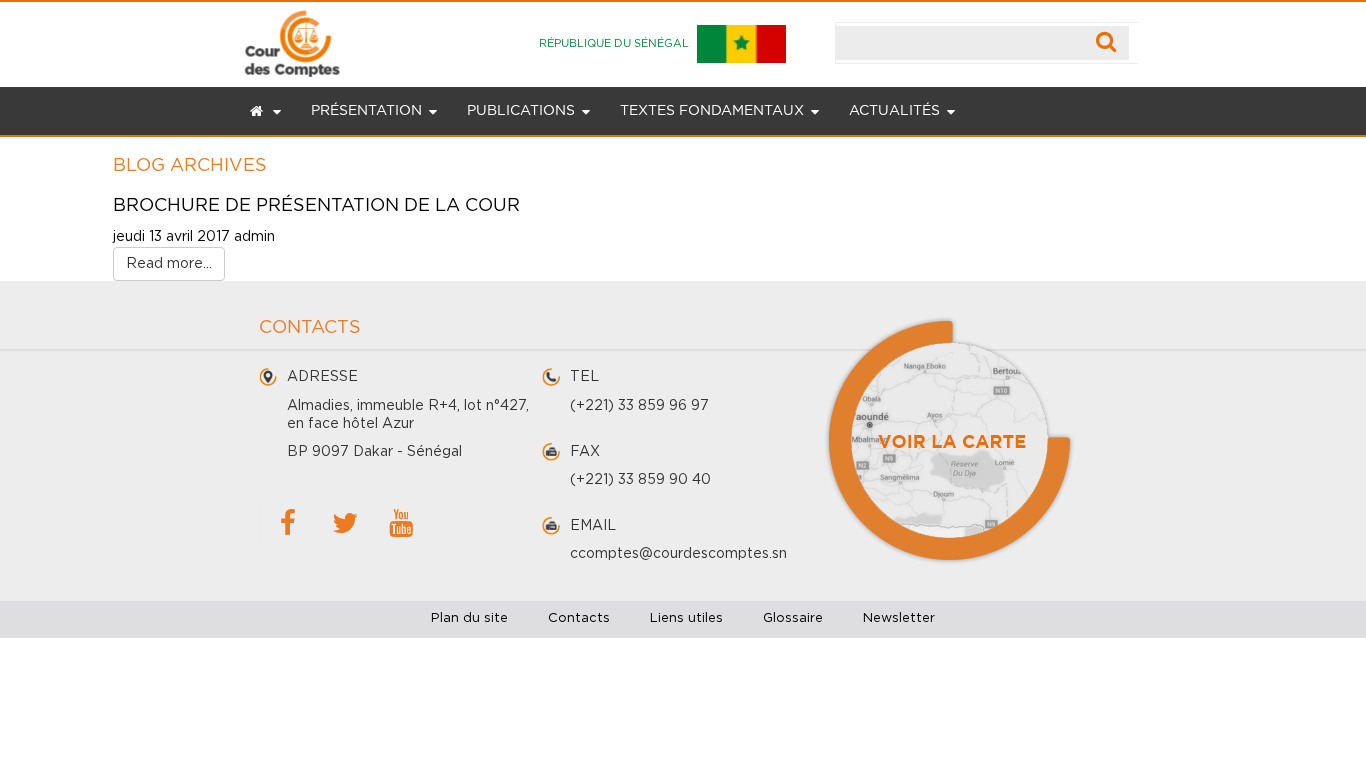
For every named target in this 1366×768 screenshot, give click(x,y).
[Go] (1106, 43)
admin (254, 237)
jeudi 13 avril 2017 (171, 237)
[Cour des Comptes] (292, 39)
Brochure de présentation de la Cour (316, 206)
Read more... (169, 264)
